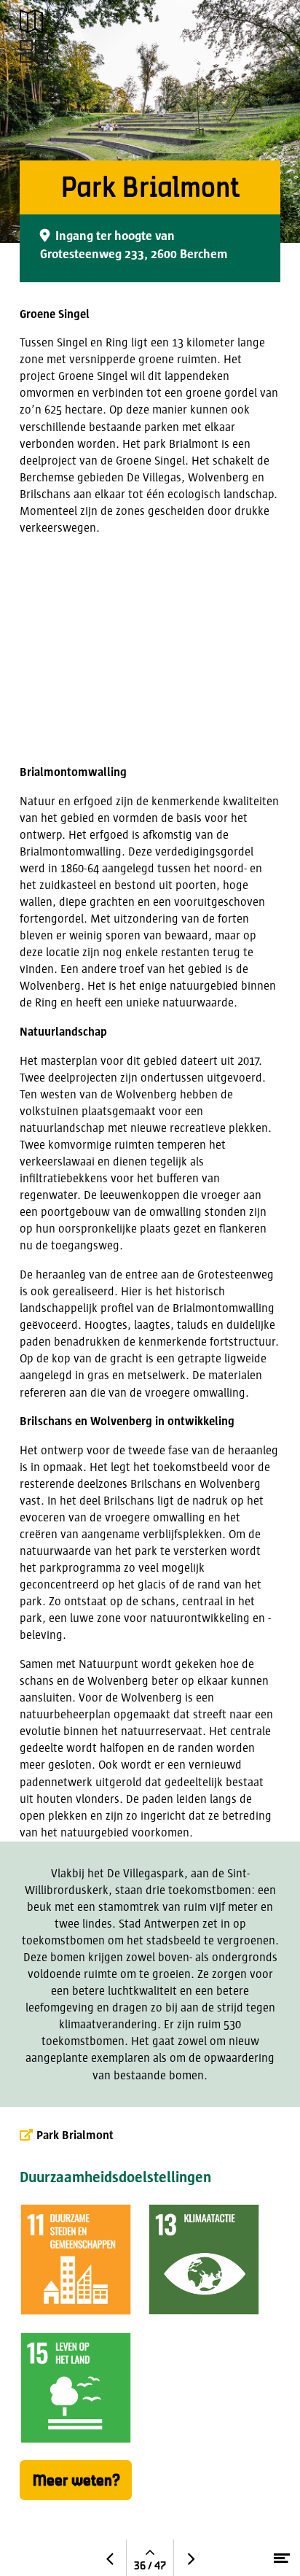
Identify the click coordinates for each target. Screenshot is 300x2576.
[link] (33, 51)
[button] (31, 21)
